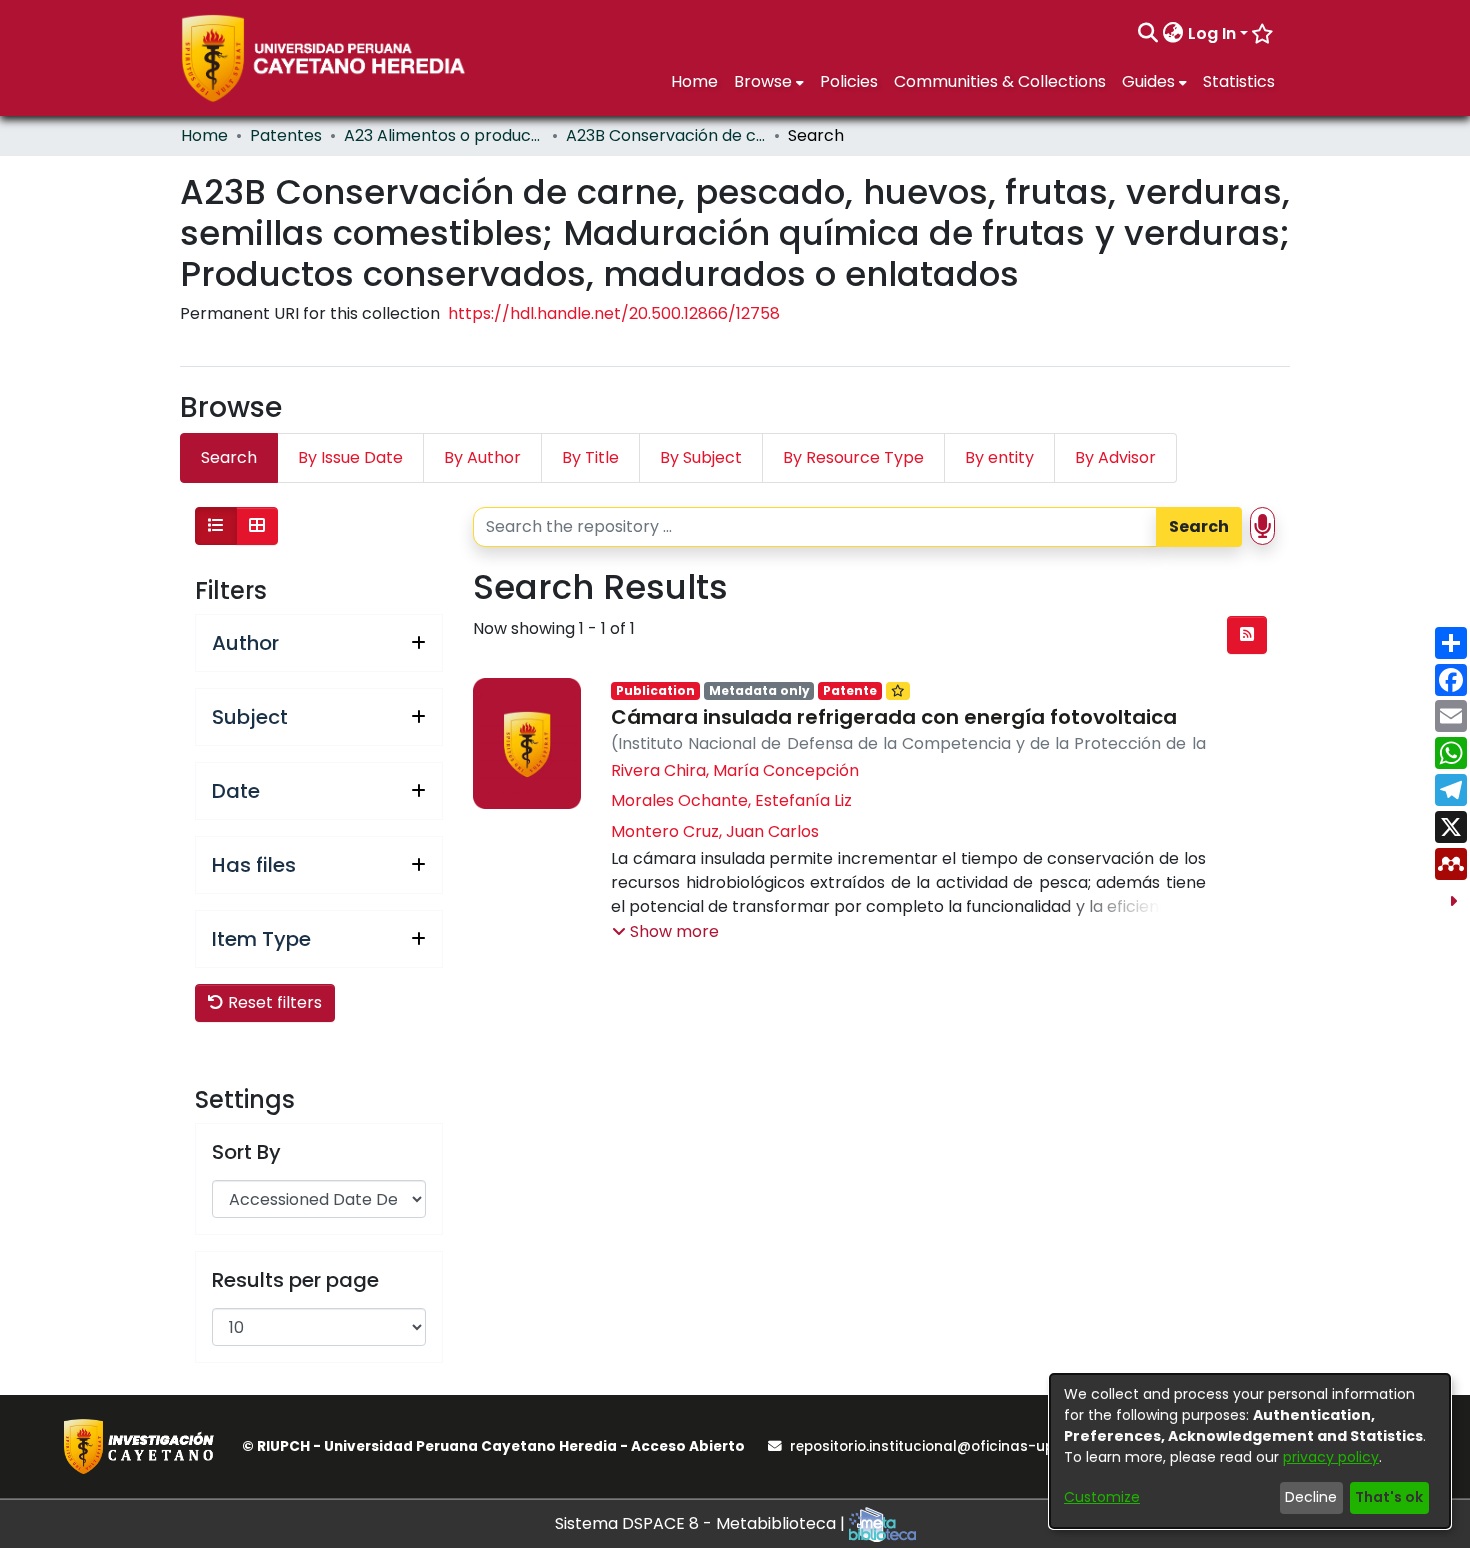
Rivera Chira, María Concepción (735, 770)
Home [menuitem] (694, 81)
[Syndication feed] (1247, 635)
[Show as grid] (257, 526)
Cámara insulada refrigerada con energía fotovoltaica (894, 717)
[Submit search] (1148, 34)
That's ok (1389, 1497)
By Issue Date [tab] (350, 457)
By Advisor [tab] (1115, 457)
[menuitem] (1173, 34)
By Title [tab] (590, 457)
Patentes (286, 135)
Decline (1311, 1497)
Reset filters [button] (273, 1002)
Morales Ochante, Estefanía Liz (731, 800)
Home (204, 135)
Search (1199, 526)
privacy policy (1331, 1457)
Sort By (246, 1152)
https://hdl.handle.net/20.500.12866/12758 (614, 313)
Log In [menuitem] (1212, 33)
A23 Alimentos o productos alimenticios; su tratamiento (444, 135)
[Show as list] (216, 526)
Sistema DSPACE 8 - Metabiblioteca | (702, 1523)
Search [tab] (229, 457)
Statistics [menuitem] (1239, 81)
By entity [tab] (999, 457)
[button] (665, 932)
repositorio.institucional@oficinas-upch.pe (941, 1446)
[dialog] (1250, 1451)
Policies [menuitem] (849, 81)
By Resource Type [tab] (853, 457)
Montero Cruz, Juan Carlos (715, 831)
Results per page (295, 1280)
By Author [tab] (482, 457)
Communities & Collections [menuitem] (1000, 81)
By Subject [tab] (701, 457)
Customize (1102, 1497)
